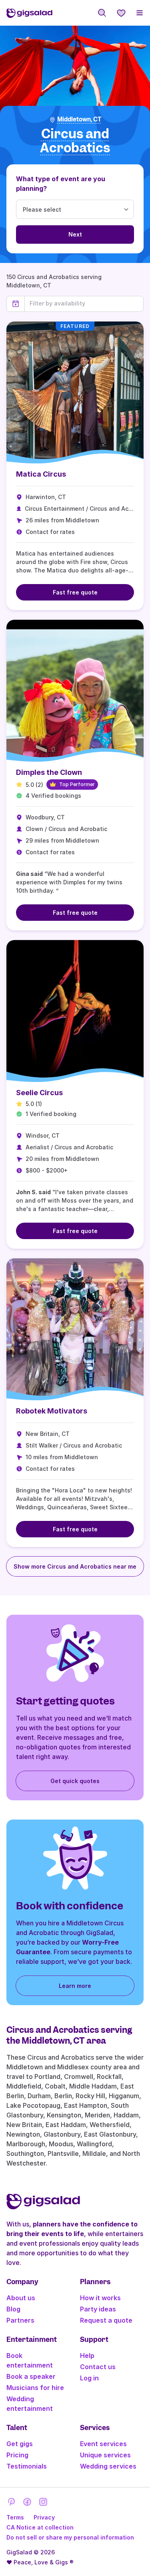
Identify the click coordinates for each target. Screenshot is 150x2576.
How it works (100, 2298)
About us (21, 2298)
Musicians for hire (35, 2388)
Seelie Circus (39, 1093)
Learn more (75, 1986)
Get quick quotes (75, 1781)
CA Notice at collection (40, 2527)
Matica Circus (41, 474)
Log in (89, 2378)
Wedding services (108, 2466)
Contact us (98, 2367)
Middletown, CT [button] (79, 119)
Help (87, 2356)
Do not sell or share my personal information (70, 2537)
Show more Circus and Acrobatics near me (75, 1566)
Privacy (44, 2517)
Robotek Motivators (52, 1411)
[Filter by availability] (84, 303)
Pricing (17, 2455)
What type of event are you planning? (61, 184)
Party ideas (98, 2309)
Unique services (105, 2455)
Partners (20, 2320)
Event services (103, 2444)
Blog (13, 2309)
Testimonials (27, 2466)
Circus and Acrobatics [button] (75, 141)
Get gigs (20, 2444)
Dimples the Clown (49, 772)
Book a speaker (31, 2376)
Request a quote (106, 2320)
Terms (15, 2517)
